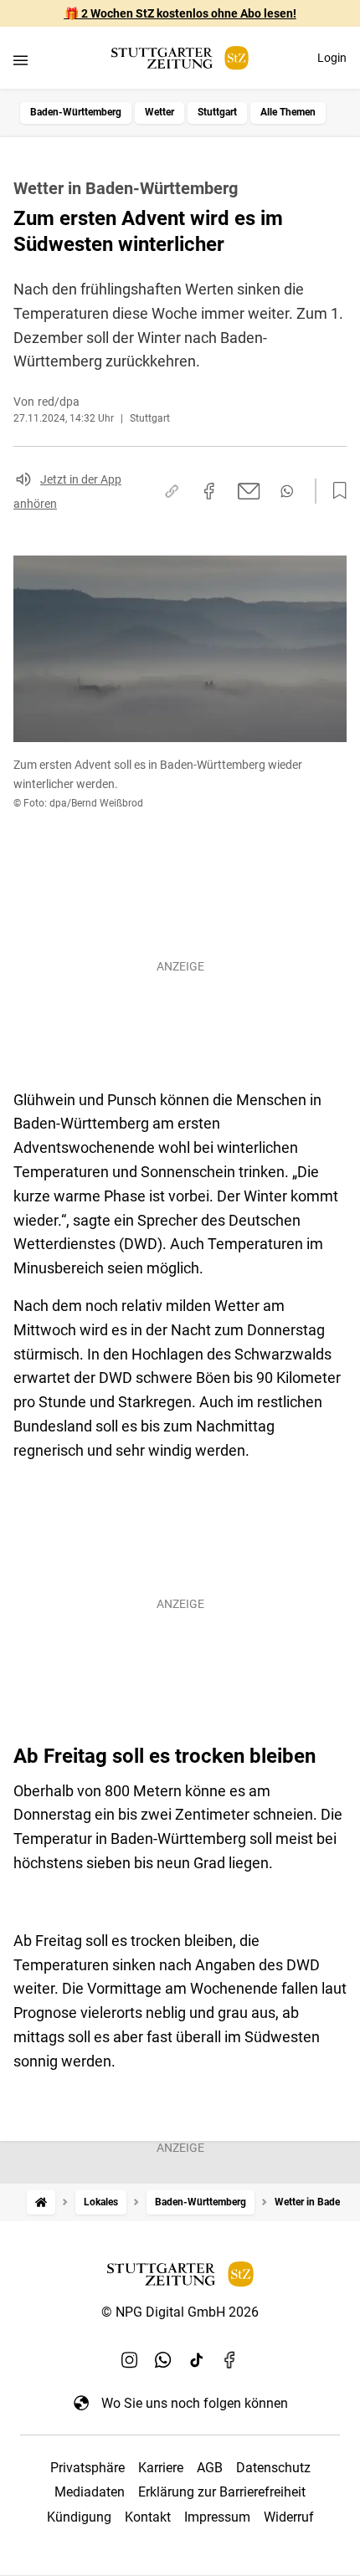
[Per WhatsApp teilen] (287, 491)
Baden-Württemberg (76, 112)
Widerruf (289, 2517)
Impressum (217, 2517)
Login (332, 58)
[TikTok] (197, 2359)
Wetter (159, 112)
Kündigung (79, 2517)
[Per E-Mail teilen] (249, 491)
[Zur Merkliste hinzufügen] (335, 491)
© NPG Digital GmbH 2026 (180, 2312)
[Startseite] (41, 2202)
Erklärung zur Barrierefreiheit (222, 2492)
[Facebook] (230, 2359)
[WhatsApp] (163, 2359)
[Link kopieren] (172, 491)
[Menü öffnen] (21, 60)
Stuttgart (217, 112)
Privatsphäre (87, 2468)
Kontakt (148, 2517)
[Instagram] (130, 2359)
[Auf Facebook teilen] (209, 491)
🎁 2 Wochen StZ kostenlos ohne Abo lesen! (180, 13)
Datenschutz (273, 2468)
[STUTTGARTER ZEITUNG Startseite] (180, 58)
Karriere (161, 2468)
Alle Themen (288, 112)
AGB (210, 2468)
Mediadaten (90, 2492)
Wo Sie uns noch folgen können (195, 2403)
